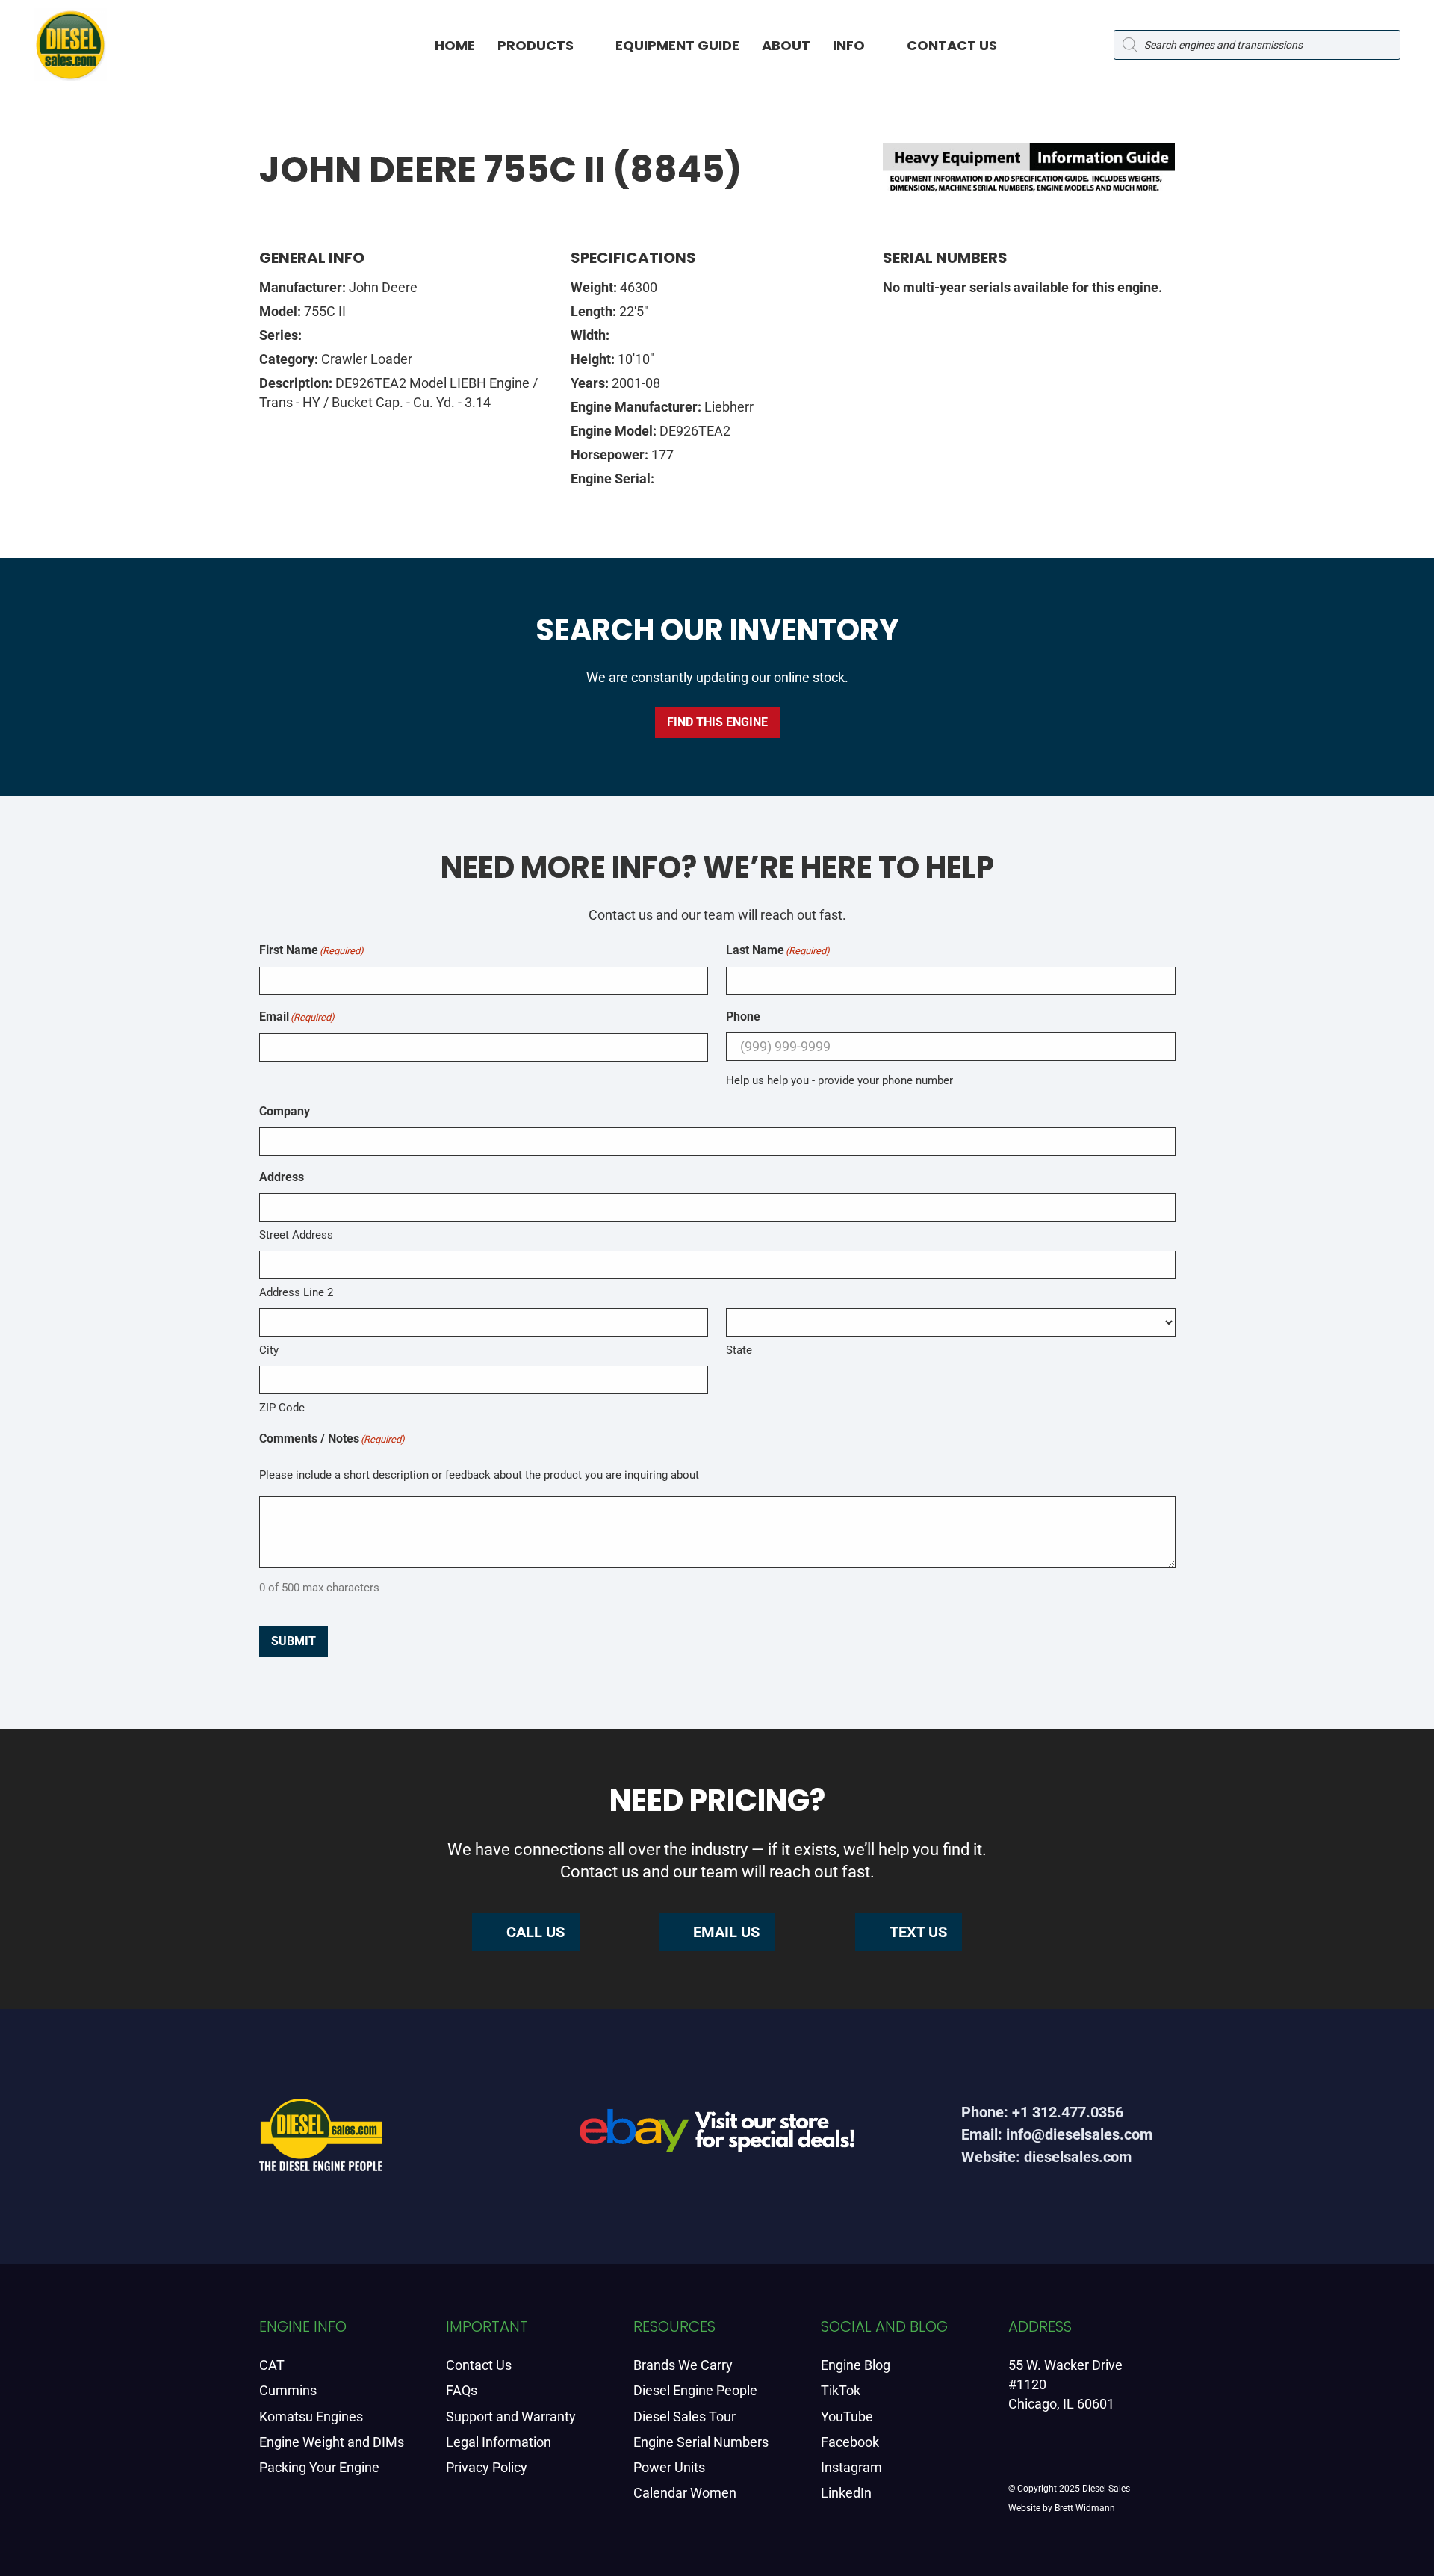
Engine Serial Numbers (701, 2442)
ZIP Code (282, 1408)
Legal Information (499, 2442)
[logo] (70, 45)
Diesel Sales (1106, 2489)
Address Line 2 (296, 1292)
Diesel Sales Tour (685, 2416)
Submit (294, 1641)
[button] (587, 45)
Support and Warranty (511, 2416)
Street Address (296, 1235)
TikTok (841, 2390)
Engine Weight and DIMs (332, 2442)
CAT (272, 2365)
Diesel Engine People (695, 2390)
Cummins (288, 2390)
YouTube (847, 2416)
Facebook (850, 2442)
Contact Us (479, 2365)
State (739, 1350)
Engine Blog (856, 2365)
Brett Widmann (1085, 2508)
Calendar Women (685, 2493)
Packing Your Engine (319, 2467)
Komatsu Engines (311, 2416)
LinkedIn (846, 2493)
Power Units (669, 2467)
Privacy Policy (487, 2467)
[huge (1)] (717, 2136)
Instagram (851, 2467)
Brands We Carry (683, 2365)
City (269, 1350)
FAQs (462, 2390)
